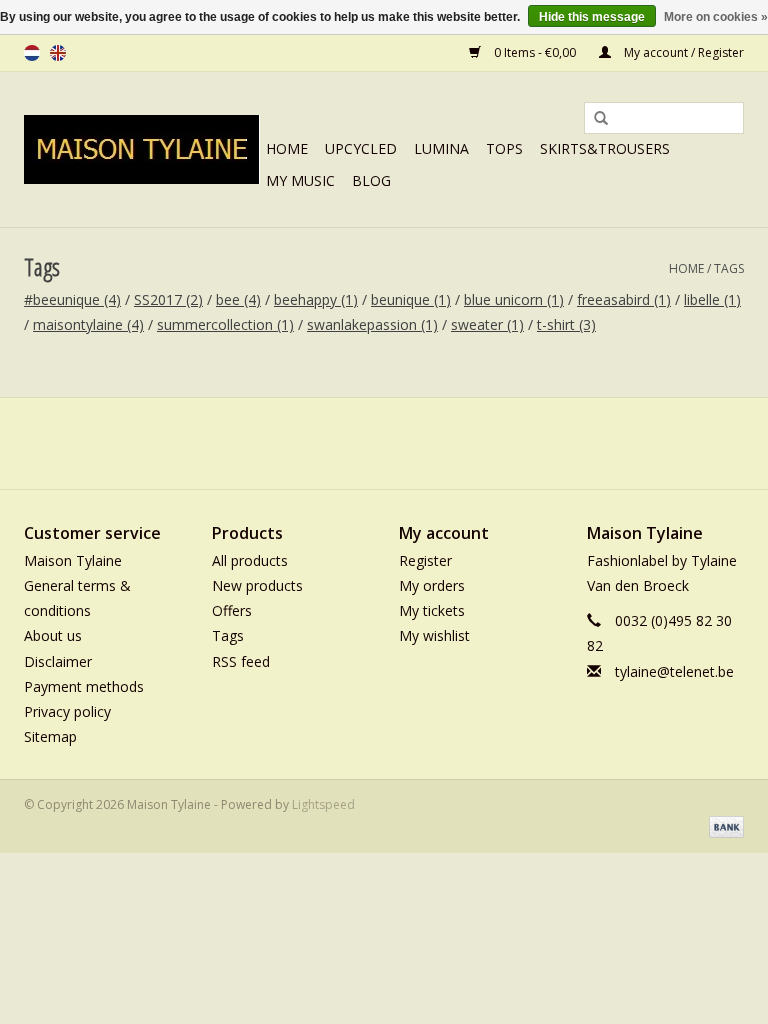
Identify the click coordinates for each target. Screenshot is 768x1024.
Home (287, 148)
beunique (411, 299)
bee (238, 299)
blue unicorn (514, 299)
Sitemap (50, 736)
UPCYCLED (361, 148)
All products (250, 560)
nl (32, 53)
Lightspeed (323, 804)
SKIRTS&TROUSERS (605, 148)
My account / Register (682, 52)
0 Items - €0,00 (535, 52)
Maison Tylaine (73, 560)
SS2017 (168, 299)
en (58, 53)
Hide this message (592, 17)
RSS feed (241, 661)
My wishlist (434, 635)
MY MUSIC (300, 180)
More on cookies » (716, 17)
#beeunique (72, 299)
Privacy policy (67, 711)
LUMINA (441, 148)
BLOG (371, 180)
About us (53, 635)
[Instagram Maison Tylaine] (420, 443)
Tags (729, 268)
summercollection (225, 324)
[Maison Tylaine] (142, 149)
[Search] (594, 119)
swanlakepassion (372, 324)
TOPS (504, 148)
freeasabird (624, 299)
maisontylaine (88, 324)
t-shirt (566, 324)
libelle (712, 299)
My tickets (432, 610)
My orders (432, 585)
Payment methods (84, 686)
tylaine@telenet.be (674, 671)
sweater (487, 324)
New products (257, 585)
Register (425, 560)
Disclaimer (58, 661)
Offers (232, 610)
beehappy (316, 299)
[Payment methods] (723, 825)
